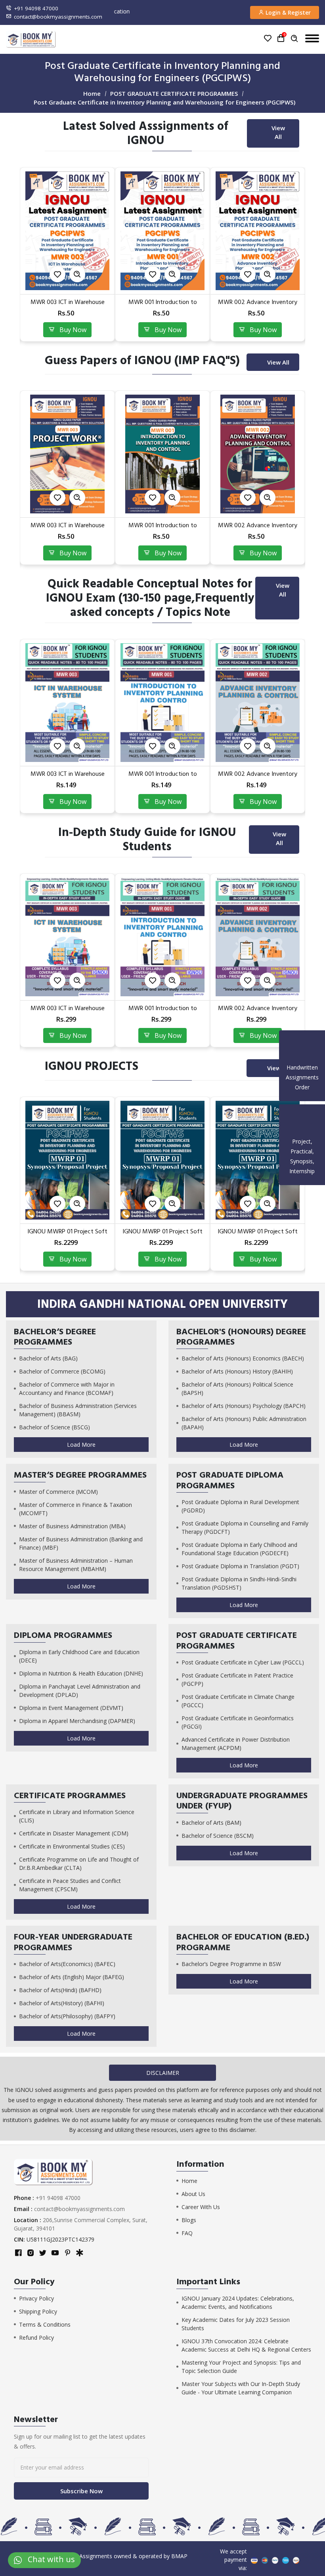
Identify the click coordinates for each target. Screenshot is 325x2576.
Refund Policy (36, 2338)
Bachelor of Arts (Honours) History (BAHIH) (237, 1371)
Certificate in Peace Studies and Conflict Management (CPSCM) (70, 1885)
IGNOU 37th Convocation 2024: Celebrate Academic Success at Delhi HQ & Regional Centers (246, 2345)
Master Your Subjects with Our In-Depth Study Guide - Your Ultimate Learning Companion (241, 2388)
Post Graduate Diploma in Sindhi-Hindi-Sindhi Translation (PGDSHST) (239, 1583)
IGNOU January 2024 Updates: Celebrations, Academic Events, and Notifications (238, 2302)
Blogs (189, 2220)
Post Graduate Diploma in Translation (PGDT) (240, 1566)
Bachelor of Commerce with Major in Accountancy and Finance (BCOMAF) (67, 1389)
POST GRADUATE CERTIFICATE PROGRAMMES (174, 93)
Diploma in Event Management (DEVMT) (71, 1708)
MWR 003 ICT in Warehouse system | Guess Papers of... (258, 529)
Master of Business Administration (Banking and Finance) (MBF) (81, 1543)
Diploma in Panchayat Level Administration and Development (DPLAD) (80, 1691)
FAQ (187, 2233)
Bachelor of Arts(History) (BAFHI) (62, 2003)
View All (278, 132)
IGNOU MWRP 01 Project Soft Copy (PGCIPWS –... (67, 1235)
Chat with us (48, 2559)
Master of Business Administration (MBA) (72, 1526)
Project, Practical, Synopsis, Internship (302, 1156)
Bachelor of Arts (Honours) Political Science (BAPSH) (237, 1389)
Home (92, 93)
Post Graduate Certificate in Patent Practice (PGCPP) (237, 1679)
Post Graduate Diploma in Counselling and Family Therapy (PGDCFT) (245, 1527)
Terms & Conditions (45, 2324)
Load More (81, 1445)
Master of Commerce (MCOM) (58, 1492)
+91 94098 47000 (36, 8)
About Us (193, 2194)
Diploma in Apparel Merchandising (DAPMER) (77, 1721)
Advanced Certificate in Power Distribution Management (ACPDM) (236, 1744)
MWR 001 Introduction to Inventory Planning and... (68, 306)
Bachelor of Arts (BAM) (211, 1823)
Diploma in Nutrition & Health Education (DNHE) (81, 1673)
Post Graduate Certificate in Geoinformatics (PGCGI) (238, 1722)
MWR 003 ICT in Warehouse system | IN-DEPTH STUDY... (258, 1012)
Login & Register (287, 12)
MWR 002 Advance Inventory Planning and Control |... (162, 306)
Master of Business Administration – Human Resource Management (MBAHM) (76, 1565)
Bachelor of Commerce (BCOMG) (62, 1371)
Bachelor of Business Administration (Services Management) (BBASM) (78, 1410)
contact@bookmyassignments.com (58, 17)
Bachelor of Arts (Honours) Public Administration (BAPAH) (244, 1423)
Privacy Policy (36, 2298)
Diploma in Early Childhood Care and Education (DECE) (79, 1656)
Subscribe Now (81, 2491)
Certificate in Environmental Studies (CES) (72, 1846)
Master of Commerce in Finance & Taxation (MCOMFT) (76, 1509)
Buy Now (71, 330)
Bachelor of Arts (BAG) (48, 1358)
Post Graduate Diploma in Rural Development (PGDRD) (240, 1506)
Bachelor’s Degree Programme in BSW (231, 1964)
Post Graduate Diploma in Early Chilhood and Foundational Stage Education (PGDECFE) (239, 1549)
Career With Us (201, 2207)
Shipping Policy (38, 2311)
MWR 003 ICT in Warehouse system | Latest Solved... (258, 306)
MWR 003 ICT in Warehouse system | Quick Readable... (258, 778)
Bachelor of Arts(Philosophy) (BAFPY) (67, 2016)
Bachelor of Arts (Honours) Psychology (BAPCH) (244, 1406)
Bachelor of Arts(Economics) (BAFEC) (67, 1964)
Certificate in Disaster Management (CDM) (74, 1833)
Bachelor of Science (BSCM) (218, 1836)
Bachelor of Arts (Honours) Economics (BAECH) (243, 1358)
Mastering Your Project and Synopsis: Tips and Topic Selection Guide (241, 2367)
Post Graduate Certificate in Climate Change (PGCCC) (238, 1701)
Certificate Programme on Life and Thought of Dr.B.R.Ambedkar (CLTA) (79, 1864)
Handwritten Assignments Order (302, 1077)
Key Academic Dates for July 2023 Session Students (236, 2324)
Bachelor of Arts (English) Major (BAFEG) (72, 1977)
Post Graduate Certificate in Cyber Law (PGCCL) (243, 1662)
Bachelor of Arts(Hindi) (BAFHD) (60, 1990)
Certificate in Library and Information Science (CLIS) (77, 1816)
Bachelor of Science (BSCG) (54, 1427)
